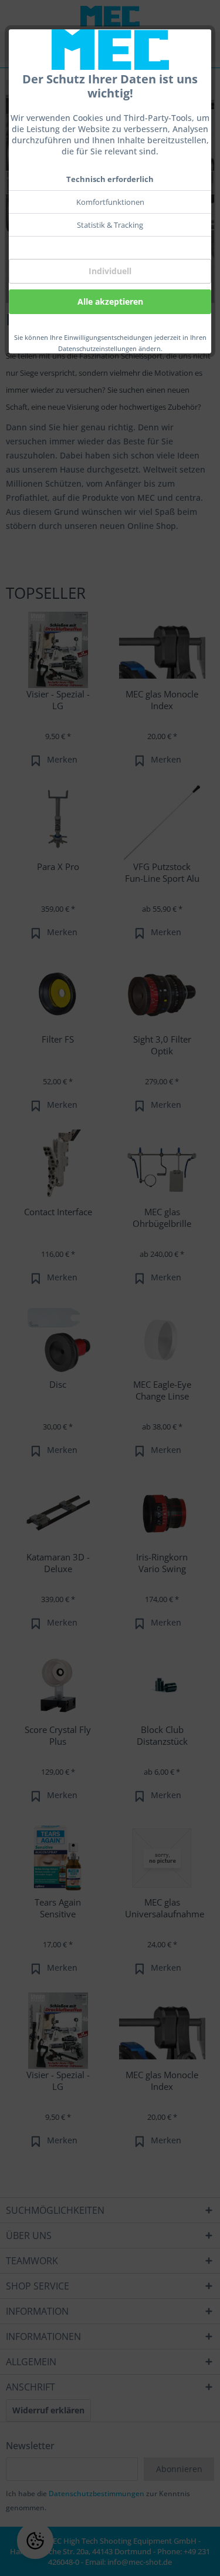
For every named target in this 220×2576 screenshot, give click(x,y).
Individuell (110, 271)
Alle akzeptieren (110, 301)
